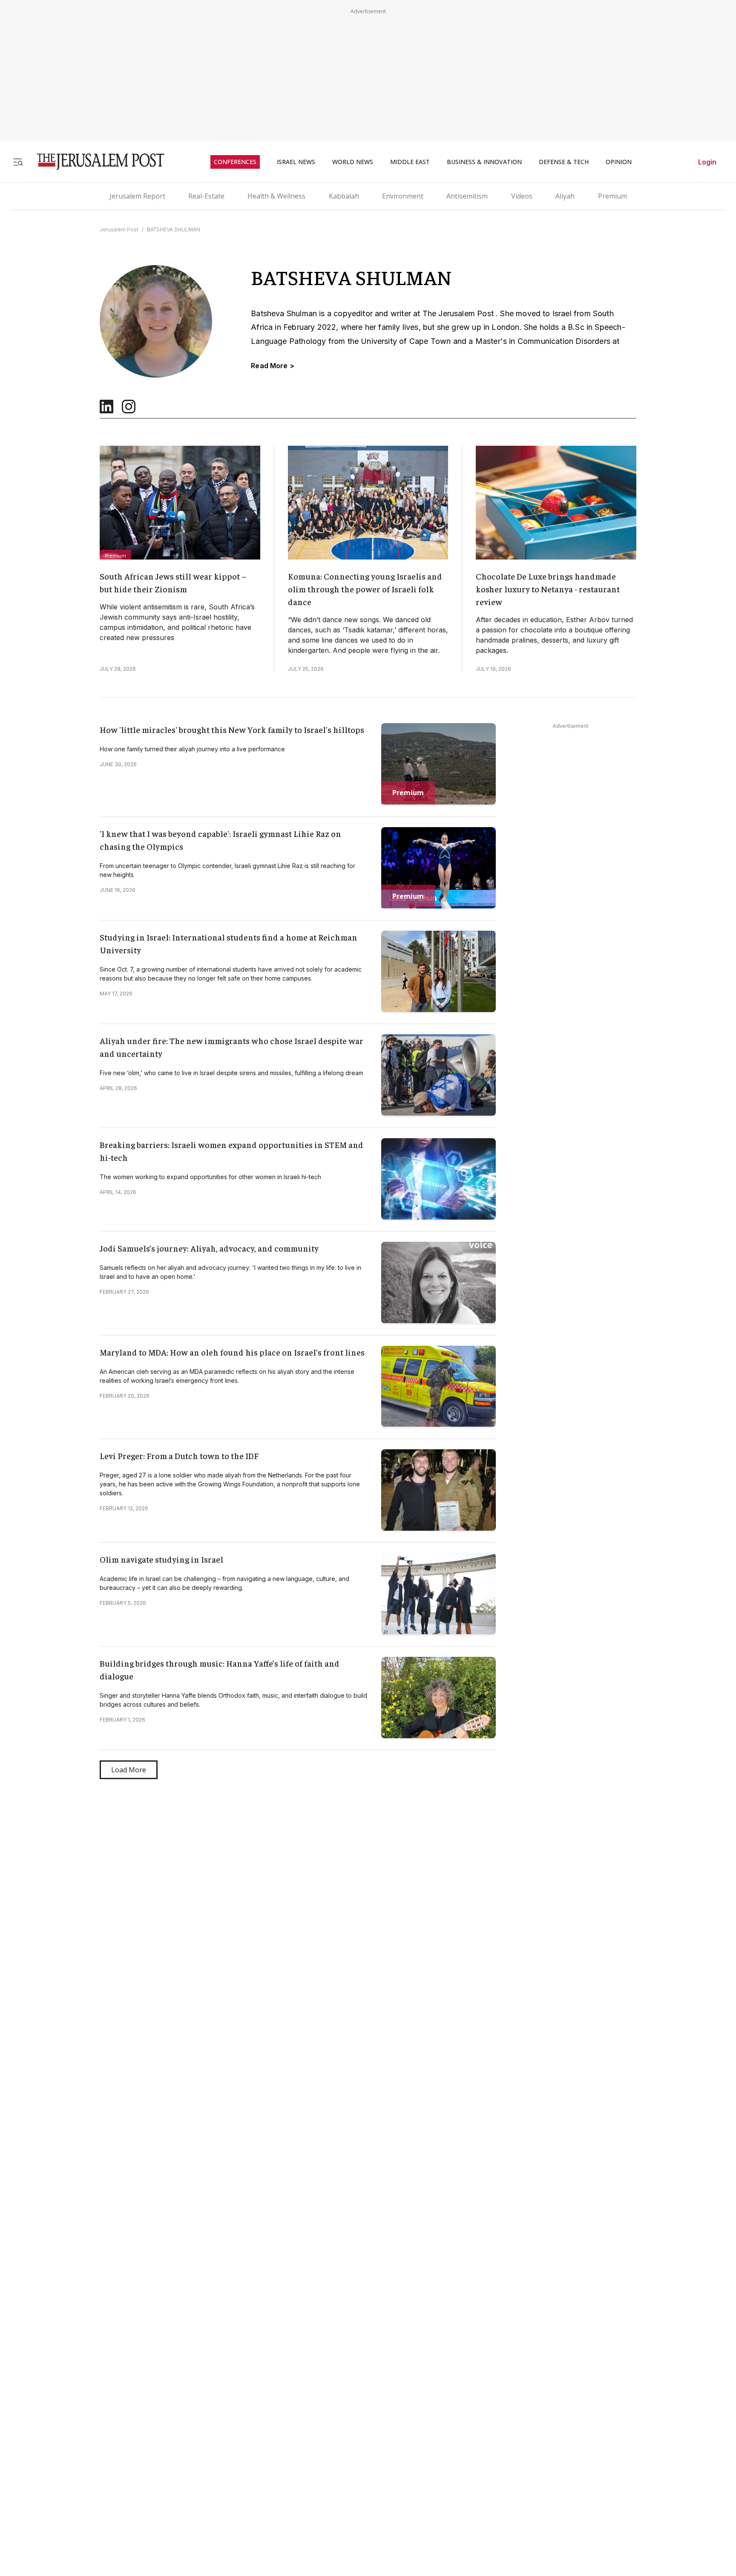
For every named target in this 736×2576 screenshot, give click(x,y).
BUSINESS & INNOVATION (484, 162)
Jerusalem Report (137, 196)
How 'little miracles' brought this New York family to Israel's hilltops (232, 729)
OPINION (619, 162)
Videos (522, 196)
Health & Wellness (276, 196)
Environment (403, 196)
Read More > (273, 366)
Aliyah (565, 196)
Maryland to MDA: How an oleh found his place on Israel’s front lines (232, 1352)
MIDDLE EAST (410, 162)
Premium (612, 196)
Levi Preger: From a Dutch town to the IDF (179, 1455)
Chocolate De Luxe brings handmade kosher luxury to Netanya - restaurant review (548, 589)
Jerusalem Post (119, 229)
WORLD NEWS (353, 162)
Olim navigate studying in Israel (161, 1559)
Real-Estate (206, 196)
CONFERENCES (235, 162)
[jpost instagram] (129, 411)
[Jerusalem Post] (95, 162)
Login (707, 162)
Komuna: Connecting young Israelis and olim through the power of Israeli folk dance (365, 589)
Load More (129, 1770)
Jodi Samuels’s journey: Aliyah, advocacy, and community (209, 1248)
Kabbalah (344, 196)
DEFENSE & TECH (564, 162)
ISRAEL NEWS (296, 162)
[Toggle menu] (18, 162)
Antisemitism (467, 196)
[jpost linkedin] (106, 411)
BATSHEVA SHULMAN (174, 229)
